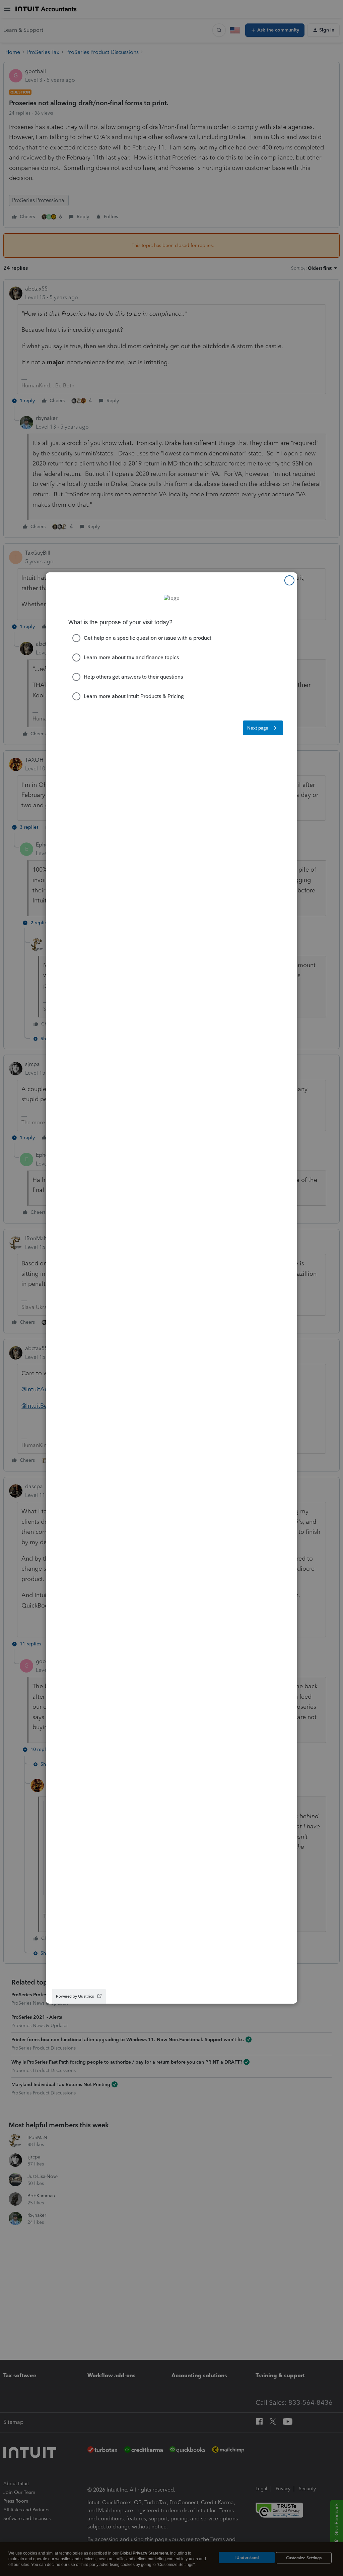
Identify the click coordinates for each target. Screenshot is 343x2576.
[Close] (289, 580)
